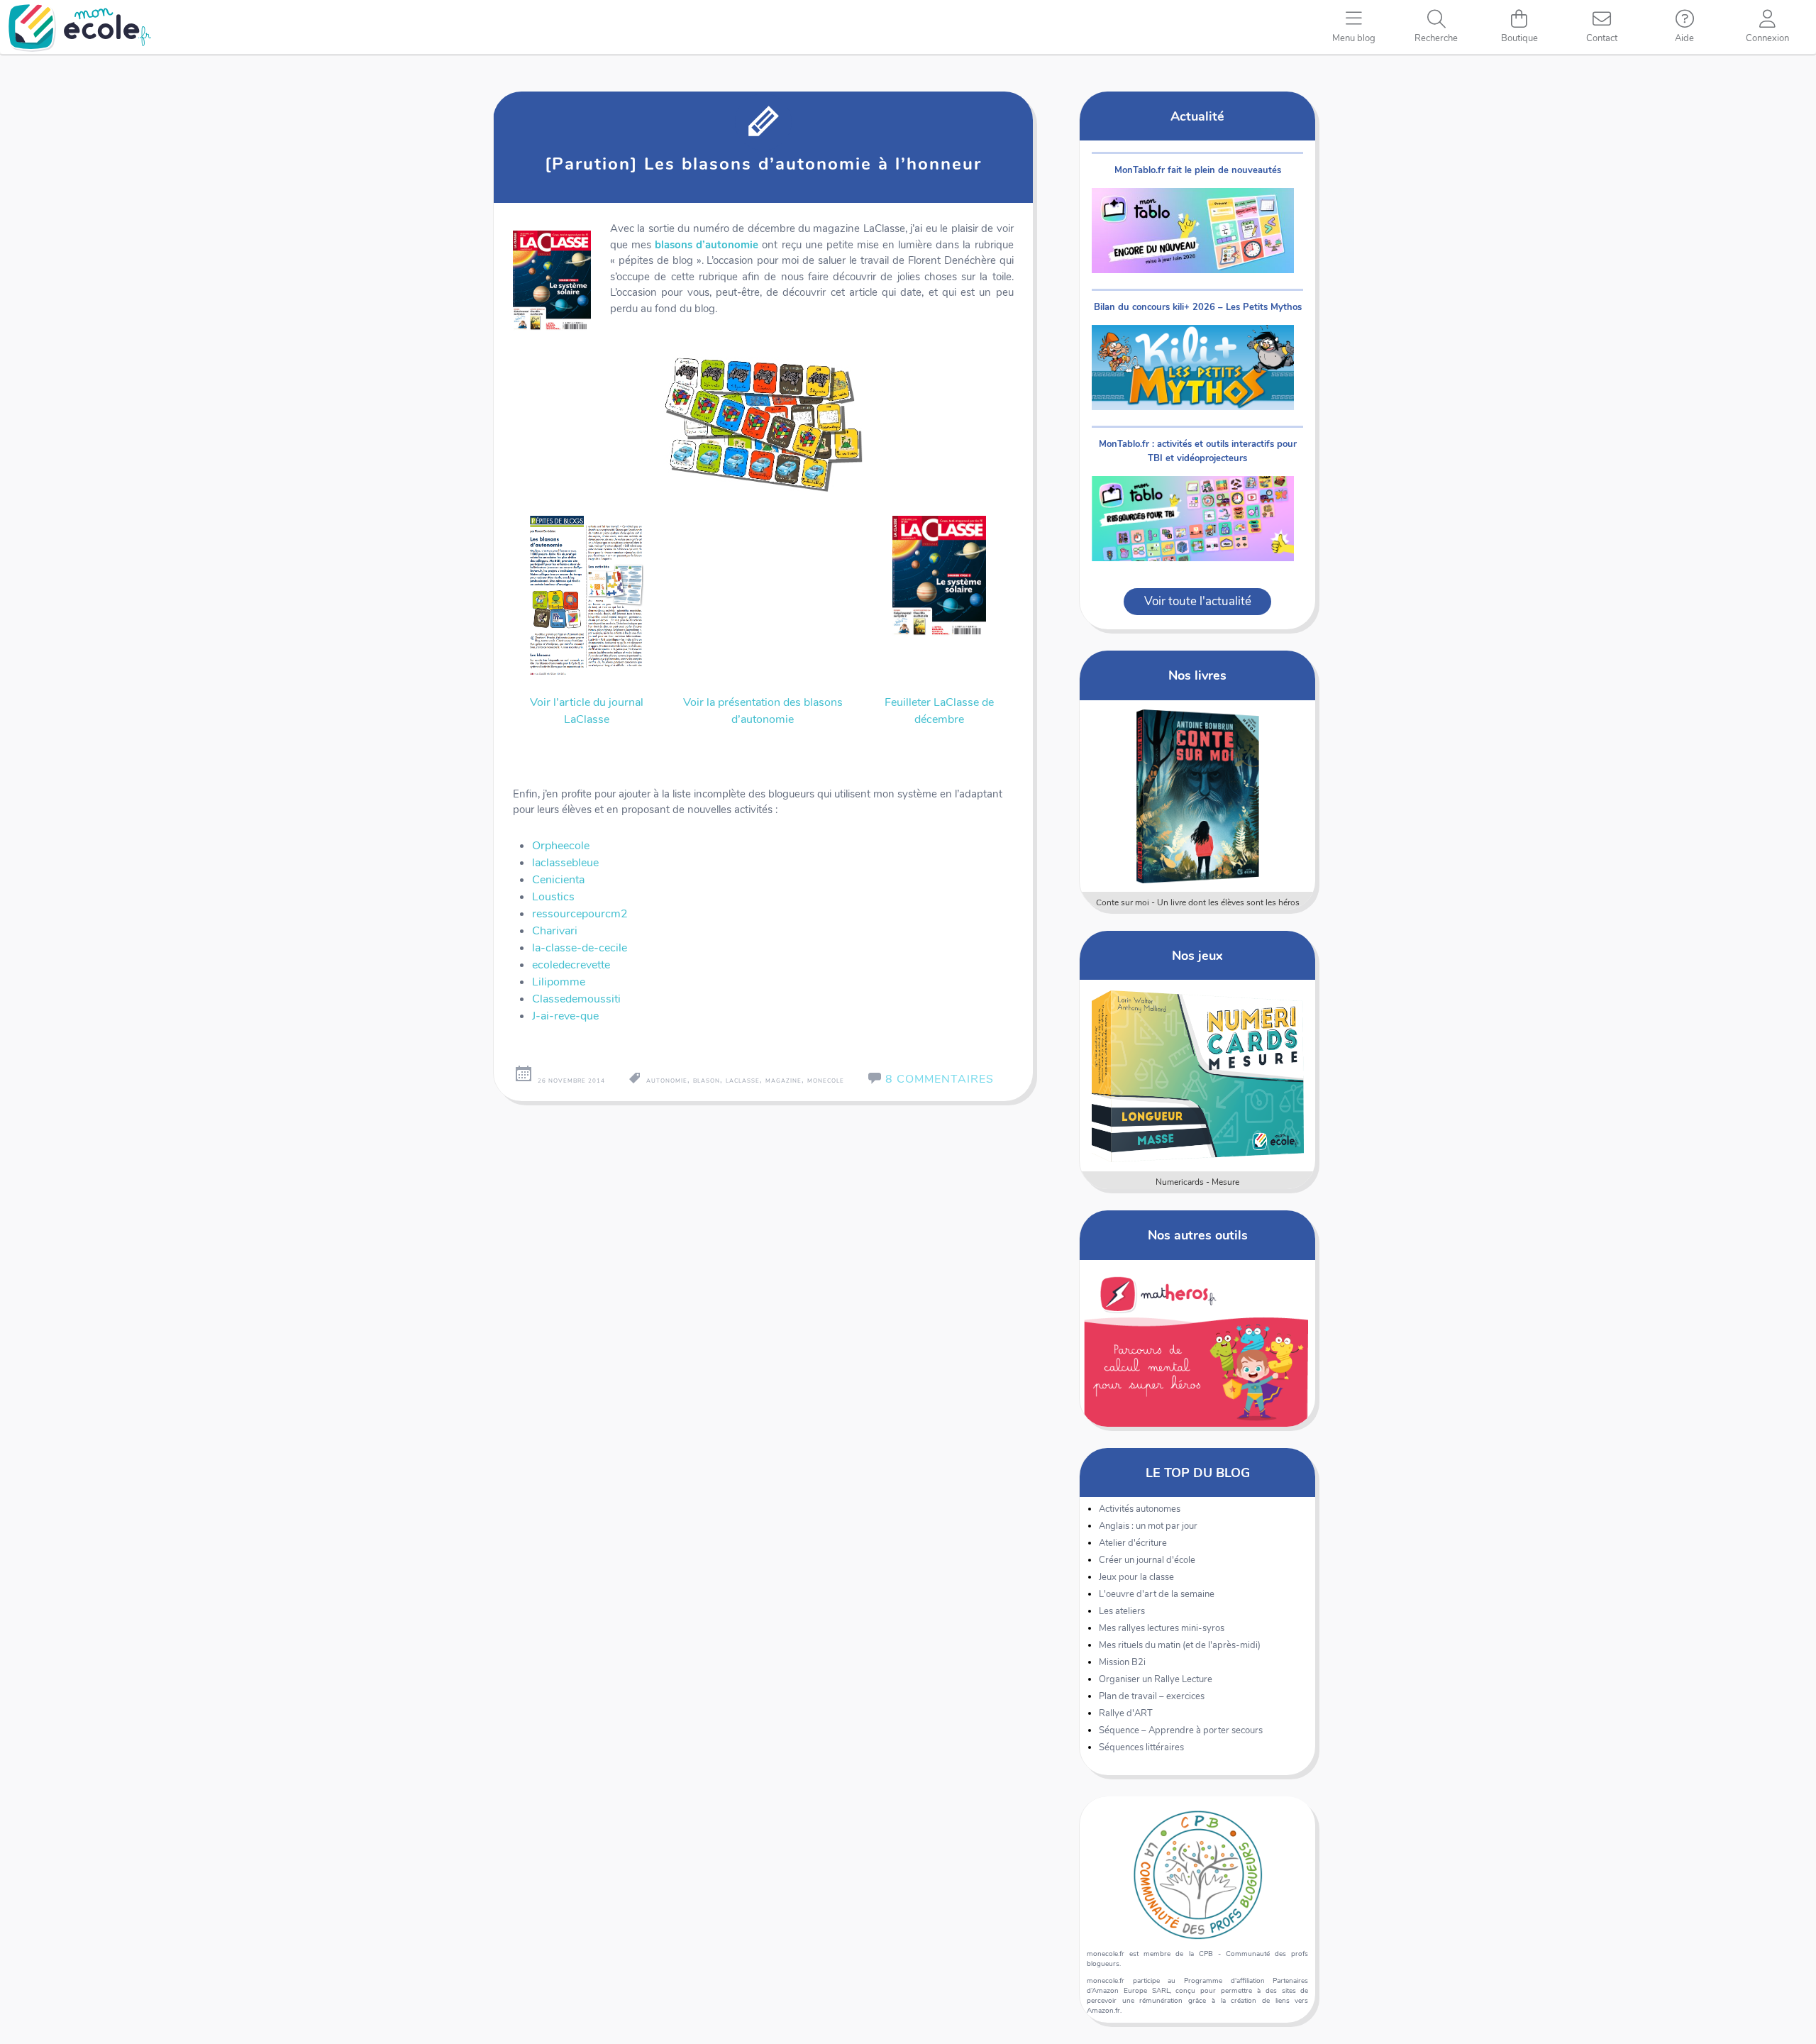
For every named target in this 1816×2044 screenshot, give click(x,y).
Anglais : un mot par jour (1148, 1526)
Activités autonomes (1140, 1509)
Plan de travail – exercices (1152, 1696)
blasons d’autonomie (707, 245)
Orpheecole (561, 846)
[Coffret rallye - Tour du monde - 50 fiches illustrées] (1198, 796)
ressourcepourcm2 (580, 914)
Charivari (555, 931)
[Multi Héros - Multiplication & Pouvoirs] (1198, 1076)
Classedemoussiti (576, 999)
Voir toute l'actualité (1198, 601)
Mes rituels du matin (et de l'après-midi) (1180, 1645)
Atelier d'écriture (1133, 1543)
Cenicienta (558, 880)
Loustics (553, 897)
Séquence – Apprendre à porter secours (1181, 1730)
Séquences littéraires (1141, 1747)
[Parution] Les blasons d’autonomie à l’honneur (763, 164)
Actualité (1197, 116)
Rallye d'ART (1126, 1713)
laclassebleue (565, 863)
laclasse (743, 1081)
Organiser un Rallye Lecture (1156, 1679)
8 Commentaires (940, 1079)
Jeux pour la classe (1136, 1577)
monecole (826, 1081)
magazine (784, 1081)
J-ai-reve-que (565, 1016)
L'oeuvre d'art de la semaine (1157, 1594)
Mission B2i (1122, 1662)
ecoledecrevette (571, 965)
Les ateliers (1122, 1611)
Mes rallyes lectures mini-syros (1162, 1628)
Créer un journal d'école (1147, 1560)
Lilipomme (559, 982)
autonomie (667, 1081)
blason (707, 1081)
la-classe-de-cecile (580, 948)
